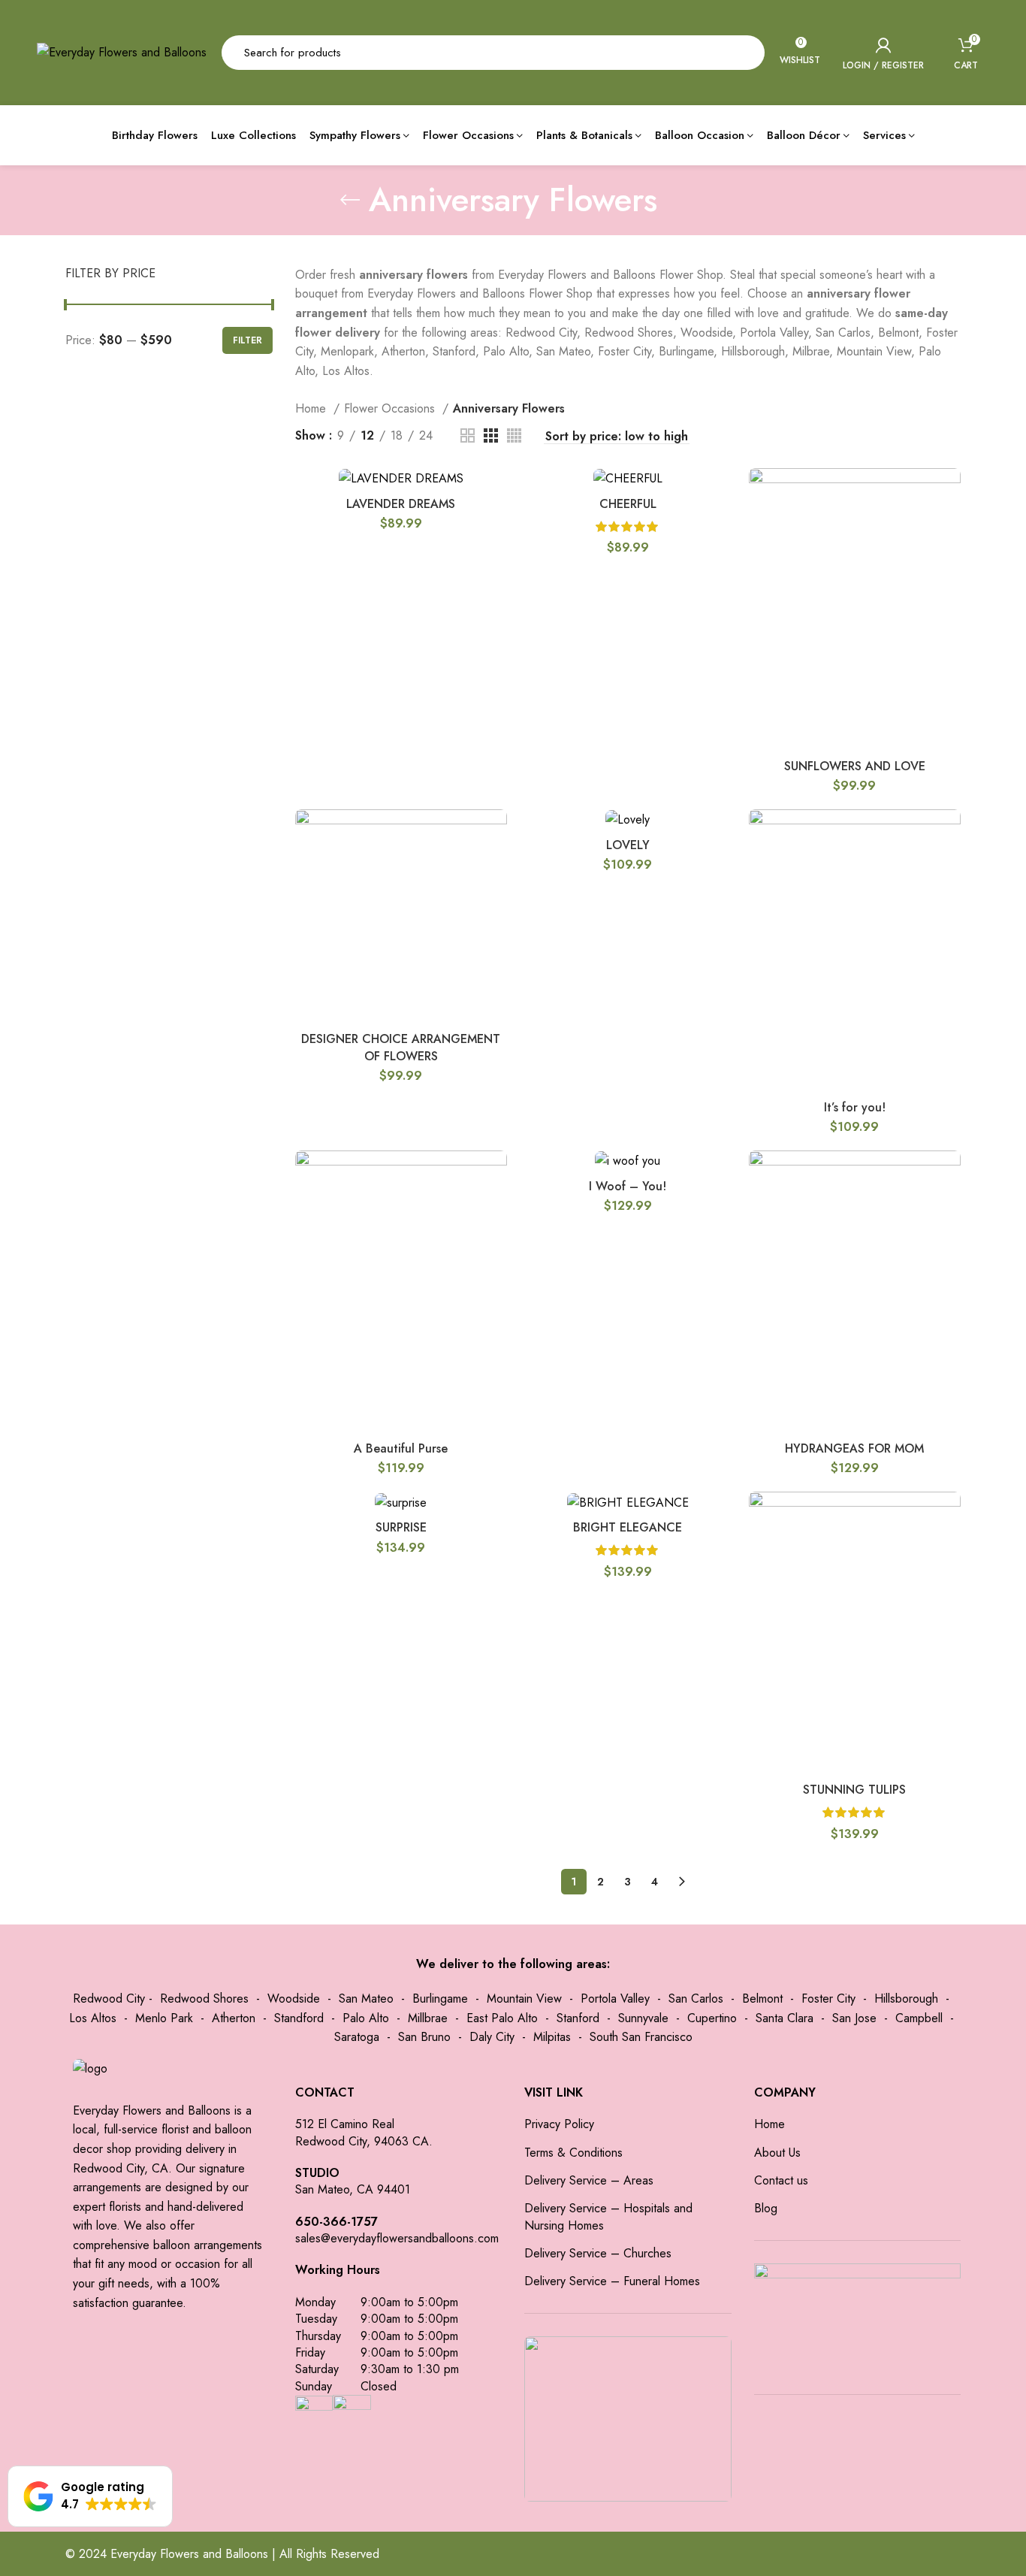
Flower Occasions (391, 408)
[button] (90, 2496)
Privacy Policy (559, 2124)
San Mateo (366, 1999)
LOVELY (628, 845)
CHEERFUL (628, 504)
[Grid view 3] (491, 435)
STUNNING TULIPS (854, 1790)
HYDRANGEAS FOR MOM (854, 1448)
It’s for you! (855, 1107)
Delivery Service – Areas (589, 2181)
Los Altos (93, 2018)
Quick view (949, 493)
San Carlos (696, 1999)
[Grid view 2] (468, 435)
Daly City (492, 2037)
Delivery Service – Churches (598, 2254)
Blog (766, 2209)
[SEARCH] (744, 53)
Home (312, 408)
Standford (299, 2018)
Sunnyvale (643, 2018)
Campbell (919, 2018)
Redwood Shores (204, 1999)
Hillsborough (906, 1999)
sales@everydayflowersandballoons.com (397, 2238)
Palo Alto (366, 2018)
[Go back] (350, 200)
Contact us (781, 2181)
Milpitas (552, 2037)
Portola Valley (615, 1999)
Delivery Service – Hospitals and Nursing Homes (608, 2217)
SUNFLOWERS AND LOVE (855, 766)
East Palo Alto (502, 2018)
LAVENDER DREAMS (401, 504)
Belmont (762, 1999)
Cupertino (712, 2018)
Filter (247, 340)
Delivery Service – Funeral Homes (612, 2281)
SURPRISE (401, 1527)
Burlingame (440, 1999)
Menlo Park (164, 2018)
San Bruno (424, 2037)
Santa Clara (785, 2018)
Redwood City (109, 1999)
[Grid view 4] (514, 435)
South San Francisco (641, 2037)
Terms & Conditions (573, 2153)
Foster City (828, 1999)
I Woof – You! (628, 1186)
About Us (777, 2153)
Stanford (578, 2018)
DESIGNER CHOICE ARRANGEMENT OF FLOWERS (401, 1047)
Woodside (294, 1999)
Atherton (234, 2018)
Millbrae (428, 2018)
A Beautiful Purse (401, 1448)
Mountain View (524, 1999)
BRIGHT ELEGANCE (628, 1527)
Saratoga (357, 2037)
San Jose (854, 2018)
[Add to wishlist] (949, 526)
